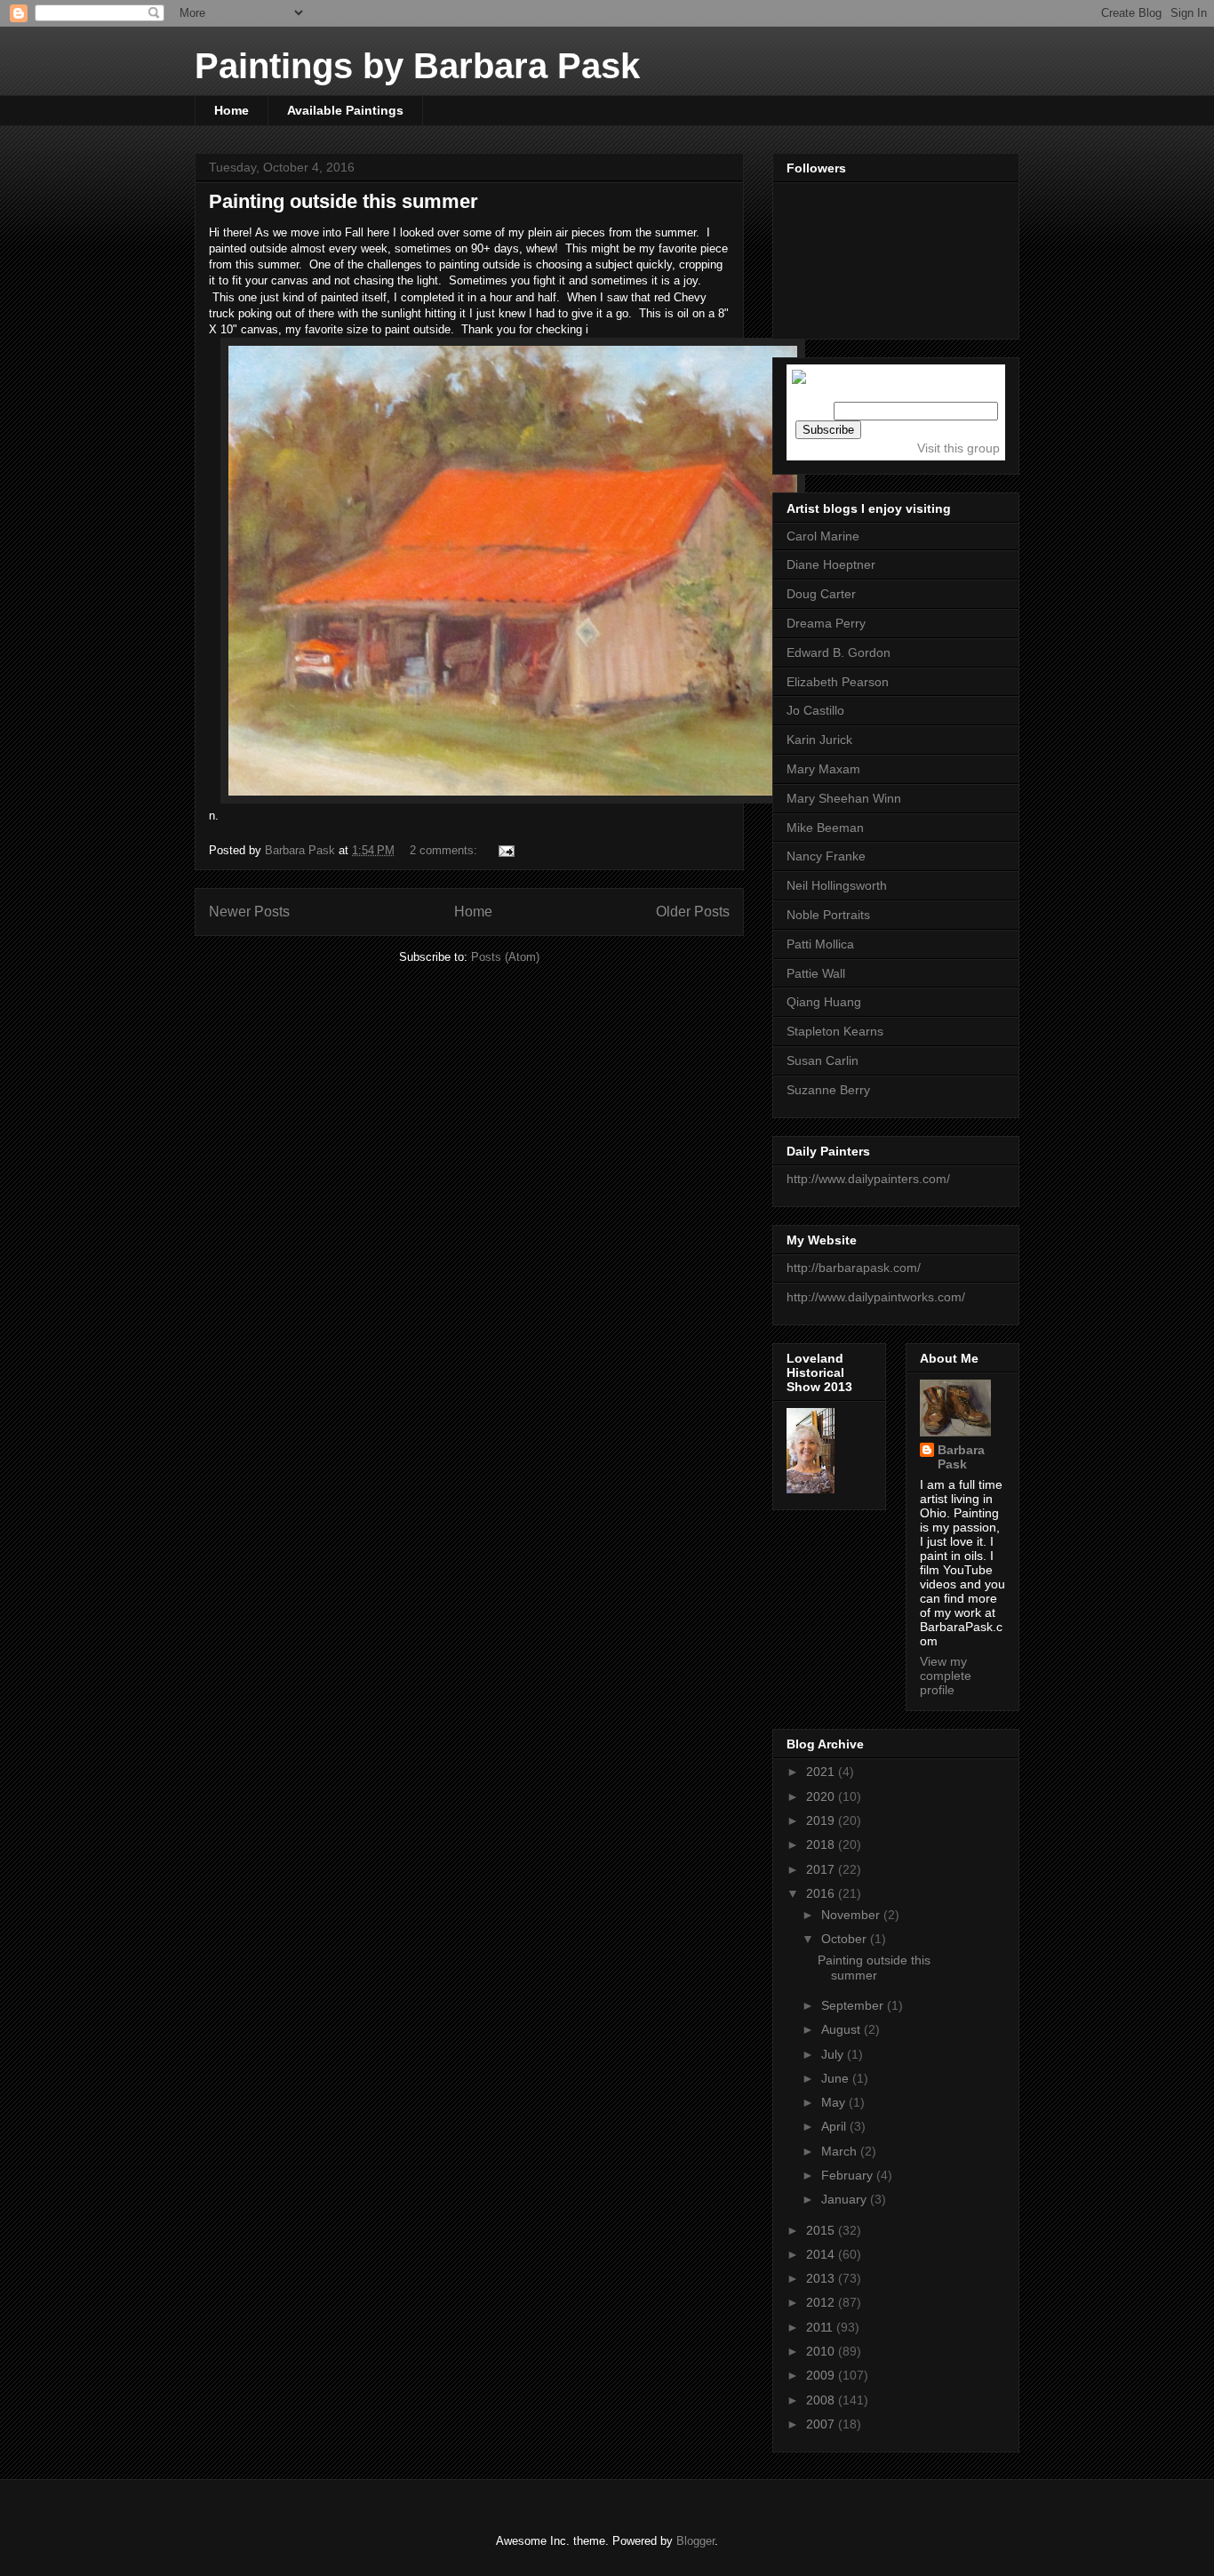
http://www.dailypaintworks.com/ (876, 1297)
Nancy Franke (826, 856)
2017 (822, 1869)
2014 (822, 2254)
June (837, 2078)
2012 (822, 2302)
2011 (821, 2327)
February (849, 2175)
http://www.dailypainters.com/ (868, 1179)
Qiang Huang (824, 1002)
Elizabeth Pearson (838, 682)
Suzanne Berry (828, 1090)
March (841, 2151)
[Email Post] (505, 850)
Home (232, 110)
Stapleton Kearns (835, 1031)
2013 (822, 2278)
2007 (822, 2424)
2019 (822, 1820)
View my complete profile (946, 1676)
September (854, 2005)
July (834, 2054)
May (835, 2102)
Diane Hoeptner (831, 564)
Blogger (695, 2541)
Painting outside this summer (343, 201)
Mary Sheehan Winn (844, 798)
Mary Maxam (823, 769)
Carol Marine (823, 536)
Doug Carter (821, 594)
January (846, 2199)
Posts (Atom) (505, 957)
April (835, 2126)
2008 (822, 2400)
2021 (822, 1772)
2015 (822, 2230)
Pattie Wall (816, 973)
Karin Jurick (819, 740)
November (852, 1915)
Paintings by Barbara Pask (417, 66)
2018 (822, 1844)
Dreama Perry (826, 623)
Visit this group (958, 448)
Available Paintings (345, 110)
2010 (822, 2351)
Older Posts (693, 912)
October (846, 1939)
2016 (822, 1893)
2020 (822, 1796)
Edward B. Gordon (839, 652)
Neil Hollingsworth (837, 885)
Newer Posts (249, 912)
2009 (822, 2375)
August (843, 2029)
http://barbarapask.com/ (854, 1268)
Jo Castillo (815, 710)
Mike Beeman (825, 828)
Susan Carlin (823, 1060)
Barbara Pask (961, 1457)
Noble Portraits (828, 915)
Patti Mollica (820, 944)
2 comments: (445, 850)
